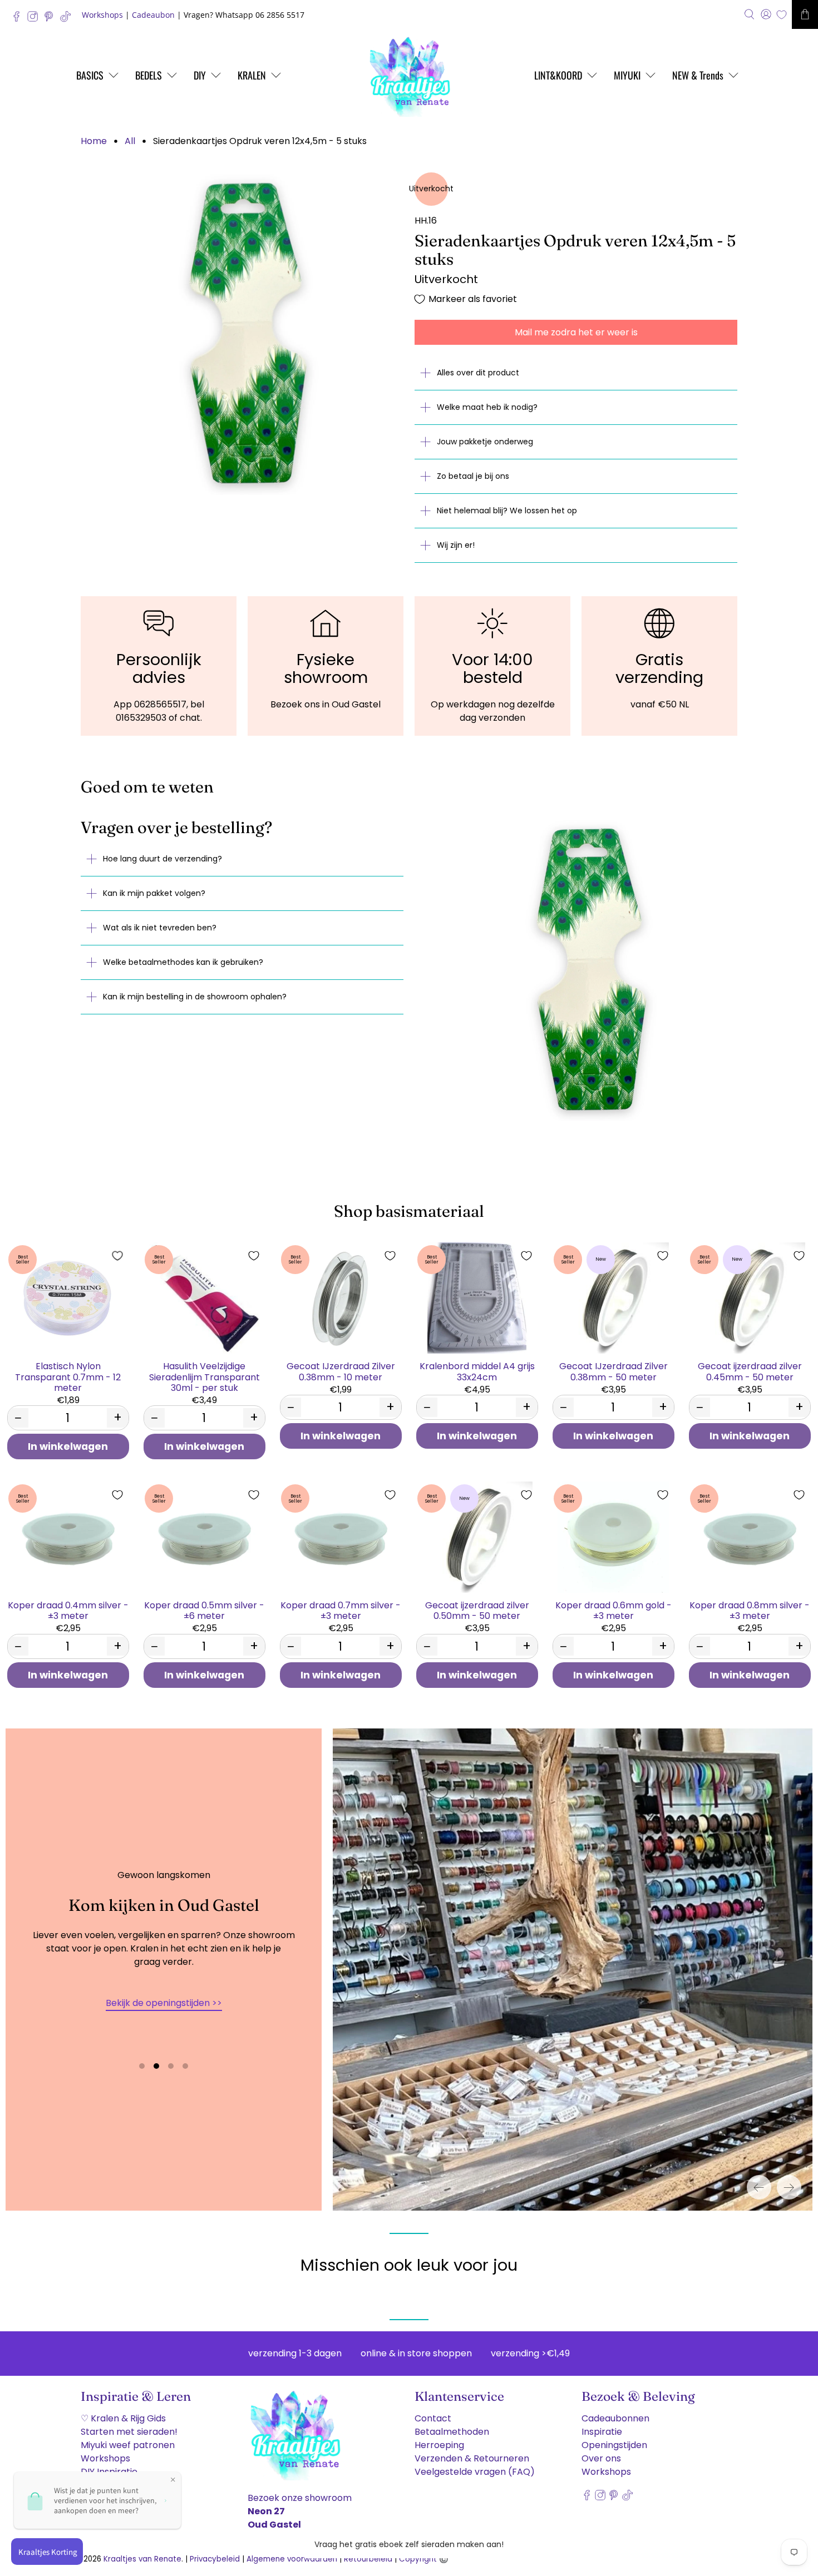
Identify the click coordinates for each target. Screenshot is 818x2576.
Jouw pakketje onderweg (485, 442)
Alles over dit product (478, 373)
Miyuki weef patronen (128, 2445)
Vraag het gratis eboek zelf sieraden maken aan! (409, 2544)
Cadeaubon (153, 15)
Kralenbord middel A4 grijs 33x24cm (477, 1371)
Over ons (601, 2458)
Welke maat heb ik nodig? (487, 407)
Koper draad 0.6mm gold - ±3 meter (613, 1610)
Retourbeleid (368, 2559)
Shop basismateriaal (409, 1211)
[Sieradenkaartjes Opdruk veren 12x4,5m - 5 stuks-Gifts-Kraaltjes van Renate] (242, 334)
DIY (200, 75)
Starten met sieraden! (129, 2432)
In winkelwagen (68, 1446)
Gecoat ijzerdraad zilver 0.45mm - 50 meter (750, 1371)
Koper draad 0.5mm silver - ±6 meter (204, 1610)
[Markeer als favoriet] (117, 1256)
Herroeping (439, 2445)
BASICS (90, 75)
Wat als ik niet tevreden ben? (160, 928)
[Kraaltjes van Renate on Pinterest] (51, 19)
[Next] (789, 2187)
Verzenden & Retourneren (472, 2458)
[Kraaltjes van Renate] (409, 75)
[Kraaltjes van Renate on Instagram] (35, 19)
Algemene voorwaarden (292, 2559)
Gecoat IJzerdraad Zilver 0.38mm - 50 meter (613, 1371)
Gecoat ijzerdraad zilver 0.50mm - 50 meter (477, 1610)
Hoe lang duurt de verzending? (162, 859)
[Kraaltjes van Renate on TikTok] (68, 19)
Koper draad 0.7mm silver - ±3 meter (341, 1610)
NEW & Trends (698, 75)
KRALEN (252, 75)
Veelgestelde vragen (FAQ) (475, 2472)
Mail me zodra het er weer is (576, 332)
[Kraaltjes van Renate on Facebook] (19, 19)
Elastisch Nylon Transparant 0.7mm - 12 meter (68, 1376)
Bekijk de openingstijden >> (164, 2003)
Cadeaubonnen (615, 2418)
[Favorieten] (782, 15)
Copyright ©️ (424, 2559)
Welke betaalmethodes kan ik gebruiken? (183, 962)
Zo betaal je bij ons (473, 476)
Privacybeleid (215, 2559)
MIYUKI (627, 75)
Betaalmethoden (452, 2432)
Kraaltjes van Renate (142, 2559)
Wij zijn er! (456, 545)
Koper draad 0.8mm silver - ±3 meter (750, 1610)
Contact (433, 2418)
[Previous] (759, 2187)
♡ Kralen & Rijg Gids (123, 2418)
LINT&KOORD (558, 75)
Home (94, 141)
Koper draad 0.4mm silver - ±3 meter (68, 1610)
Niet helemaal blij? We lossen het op (507, 511)
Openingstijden (614, 2445)
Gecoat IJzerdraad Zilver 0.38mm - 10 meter (341, 1371)
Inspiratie (602, 2432)
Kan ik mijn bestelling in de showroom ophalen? (195, 997)
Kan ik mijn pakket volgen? (154, 893)
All (130, 141)
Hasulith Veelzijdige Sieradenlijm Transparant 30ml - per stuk (204, 1376)
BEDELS (149, 75)
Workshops (102, 15)
